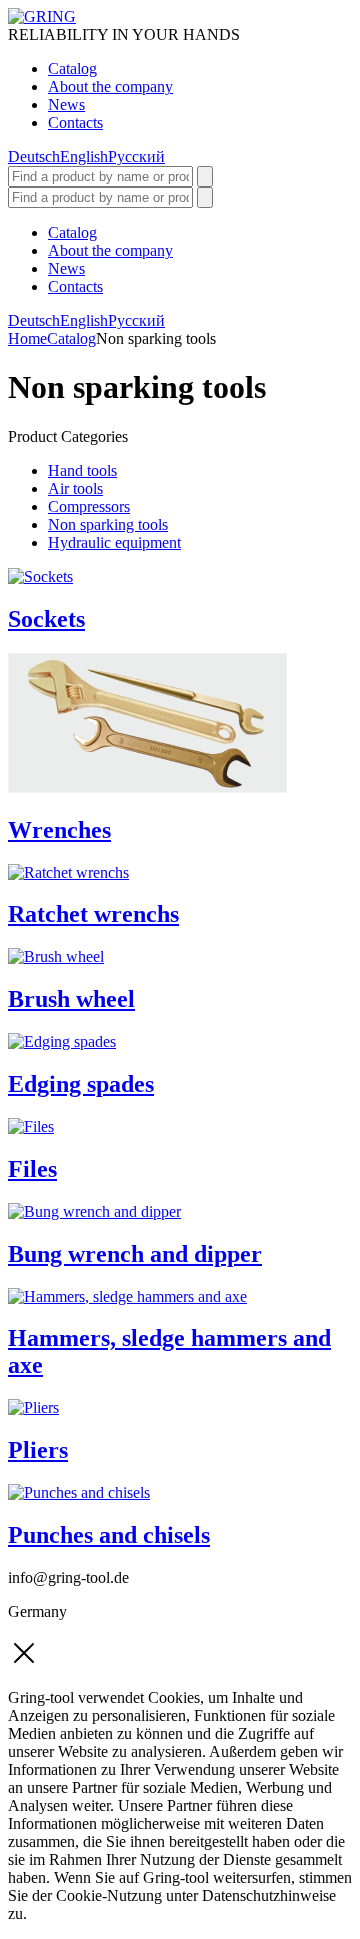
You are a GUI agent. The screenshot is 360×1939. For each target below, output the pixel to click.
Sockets (46, 619)
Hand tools (82, 470)
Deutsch (34, 156)
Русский (136, 156)
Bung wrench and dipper (135, 1254)
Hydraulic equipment (114, 542)
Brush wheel (71, 999)
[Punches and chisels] (79, 1492)
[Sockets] (40, 576)
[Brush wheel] (56, 956)
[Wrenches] (147, 787)
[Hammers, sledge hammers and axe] (127, 1296)
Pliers (38, 1450)
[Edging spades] (62, 1041)
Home (27, 338)
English (84, 156)
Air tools (75, 488)
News (66, 104)
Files (32, 1169)
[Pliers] (33, 1407)
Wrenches (59, 830)
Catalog (72, 68)
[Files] (31, 1126)
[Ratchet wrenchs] (68, 872)
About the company (110, 86)
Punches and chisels (109, 1535)
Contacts (75, 122)
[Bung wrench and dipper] (94, 1211)
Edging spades (81, 1084)
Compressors (89, 506)
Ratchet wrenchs (93, 914)
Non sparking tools (108, 524)
